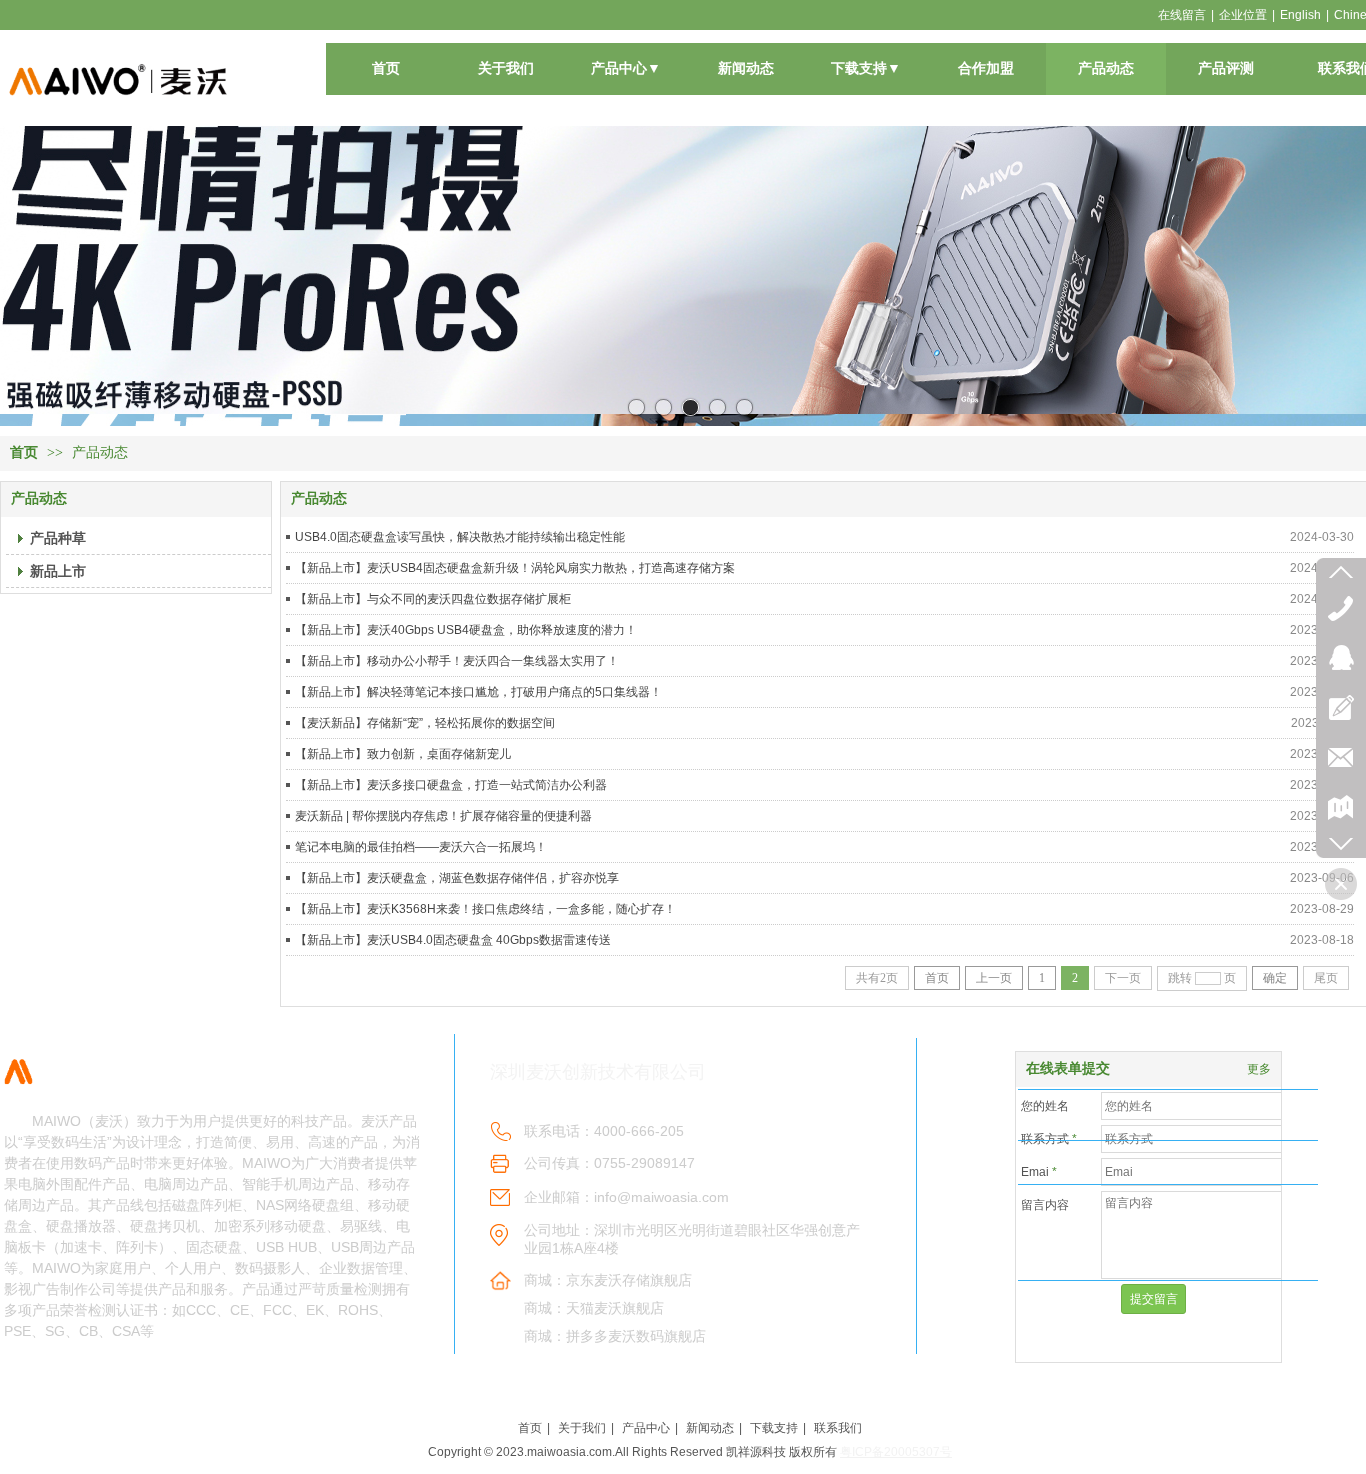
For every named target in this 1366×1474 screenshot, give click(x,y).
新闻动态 (710, 1428)
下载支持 (774, 1428)
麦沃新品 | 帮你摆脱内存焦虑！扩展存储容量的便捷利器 (443, 816)
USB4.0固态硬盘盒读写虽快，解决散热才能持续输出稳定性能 (460, 537)
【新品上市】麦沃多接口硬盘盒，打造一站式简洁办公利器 (451, 785)
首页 (24, 452)
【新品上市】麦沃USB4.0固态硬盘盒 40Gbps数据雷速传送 (453, 940)
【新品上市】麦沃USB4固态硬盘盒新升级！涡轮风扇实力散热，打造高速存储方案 (515, 568)
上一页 (994, 978)
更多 (1259, 1069)
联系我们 (838, 1428)
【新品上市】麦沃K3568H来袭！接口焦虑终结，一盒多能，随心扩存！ (485, 909)
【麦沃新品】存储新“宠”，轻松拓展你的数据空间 (425, 723)
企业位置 (1243, 15)
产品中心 (646, 1428)
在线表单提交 (1068, 1068)
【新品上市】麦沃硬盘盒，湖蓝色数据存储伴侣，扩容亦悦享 (457, 878)
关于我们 (582, 1428)
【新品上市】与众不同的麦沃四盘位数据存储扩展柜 (433, 599)
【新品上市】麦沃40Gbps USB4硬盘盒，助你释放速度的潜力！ (466, 630)
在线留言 (1182, 15)
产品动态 (100, 452)
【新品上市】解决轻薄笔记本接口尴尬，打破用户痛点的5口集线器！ (478, 692)
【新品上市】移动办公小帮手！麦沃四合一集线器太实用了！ (457, 661)
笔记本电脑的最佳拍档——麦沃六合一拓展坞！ (421, 847)
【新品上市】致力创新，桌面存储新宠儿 (403, 754)
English (1300, 15)
